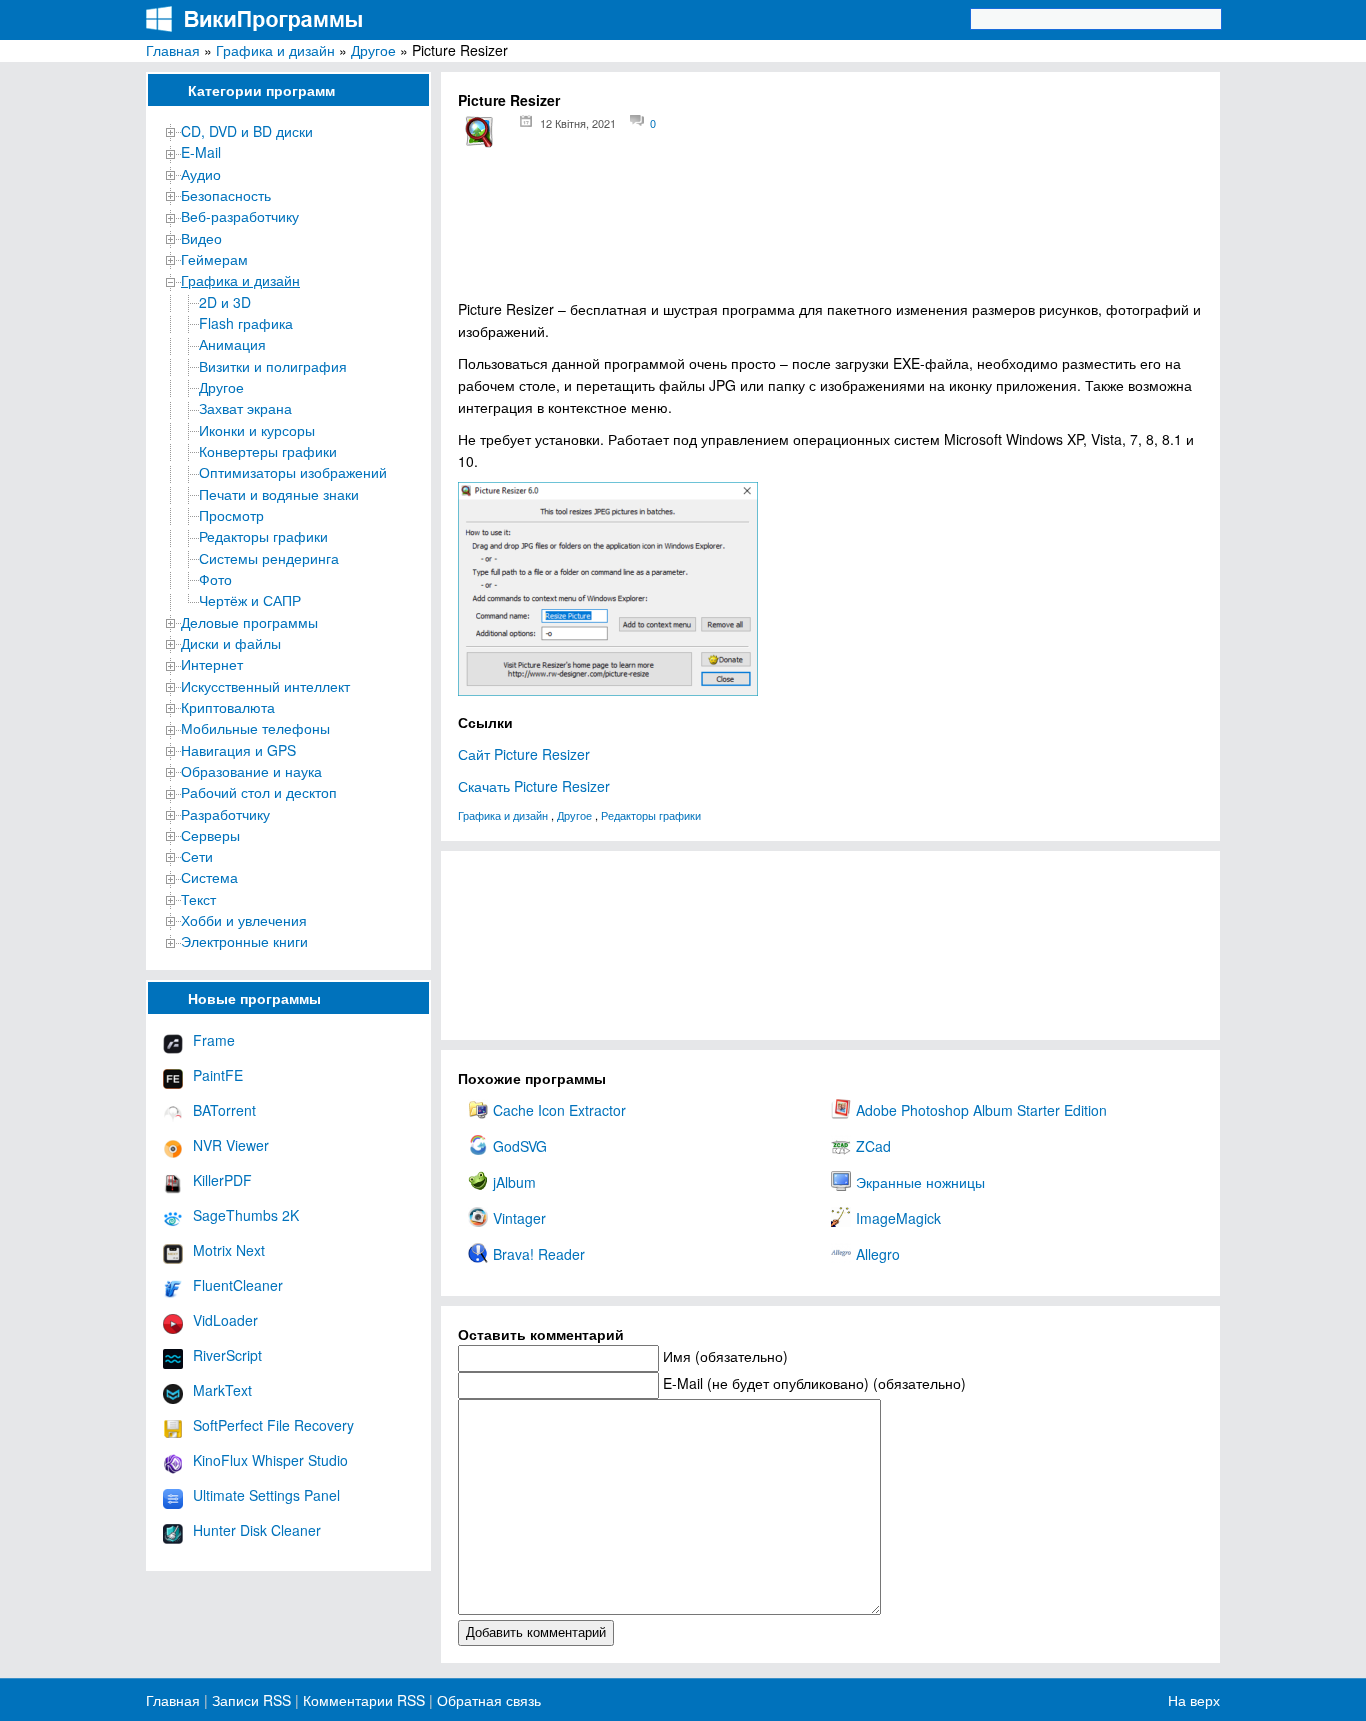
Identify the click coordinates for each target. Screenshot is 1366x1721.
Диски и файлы (231, 643)
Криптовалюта (228, 707)
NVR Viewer (231, 1145)
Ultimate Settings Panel (266, 1495)
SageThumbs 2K (246, 1215)
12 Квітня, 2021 (578, 123)
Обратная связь (487, 1700)
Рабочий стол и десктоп (259, 792)
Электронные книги (244, 941)
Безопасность (226, 195)
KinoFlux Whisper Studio (270, 1460)
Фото (215, 579)
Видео (201, 238)
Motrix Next (229, 1250)
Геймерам (214, 259)
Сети (197, 856)
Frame (214, 1040)
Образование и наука (251, 771)
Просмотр (231, 515)
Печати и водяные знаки (279, 494)
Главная (173, 50)
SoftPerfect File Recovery (273, 1425)
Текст (198, 899)
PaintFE (218, 1075)
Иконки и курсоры (257, 430)
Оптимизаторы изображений (293, 472)
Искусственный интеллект (265, 686)
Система (209, 877)
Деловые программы (249, 622)
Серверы (210, 835)
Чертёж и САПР (250, 600)
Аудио (201, 174)
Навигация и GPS (238, 750)
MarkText (222, 1390)
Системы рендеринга (269, 558)
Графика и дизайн (275, 50)
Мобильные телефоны (255, 728)
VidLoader (225, 1320)
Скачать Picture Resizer (534, 786)
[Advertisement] (830, 230)
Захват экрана (245, 408)
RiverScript (227, 1355)
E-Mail (201, 152)
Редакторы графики (263, 536)
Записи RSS (251, 1700)
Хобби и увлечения (244, 920)
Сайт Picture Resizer (524, 754)
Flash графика (246, 323)
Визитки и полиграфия (273, 366)
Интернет (212, 664)
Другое (373, 50)
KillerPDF (222, 1180)
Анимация (232, 344)
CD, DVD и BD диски (247, 131)
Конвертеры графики (268, 451)
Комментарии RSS (364, 1700)
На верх (1194, 1700)
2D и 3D (225, 302)
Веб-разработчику (240, 216)
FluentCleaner (238, 1285)
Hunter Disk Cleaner (257, 1530)
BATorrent (224, 1110)
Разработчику (225, 814)
